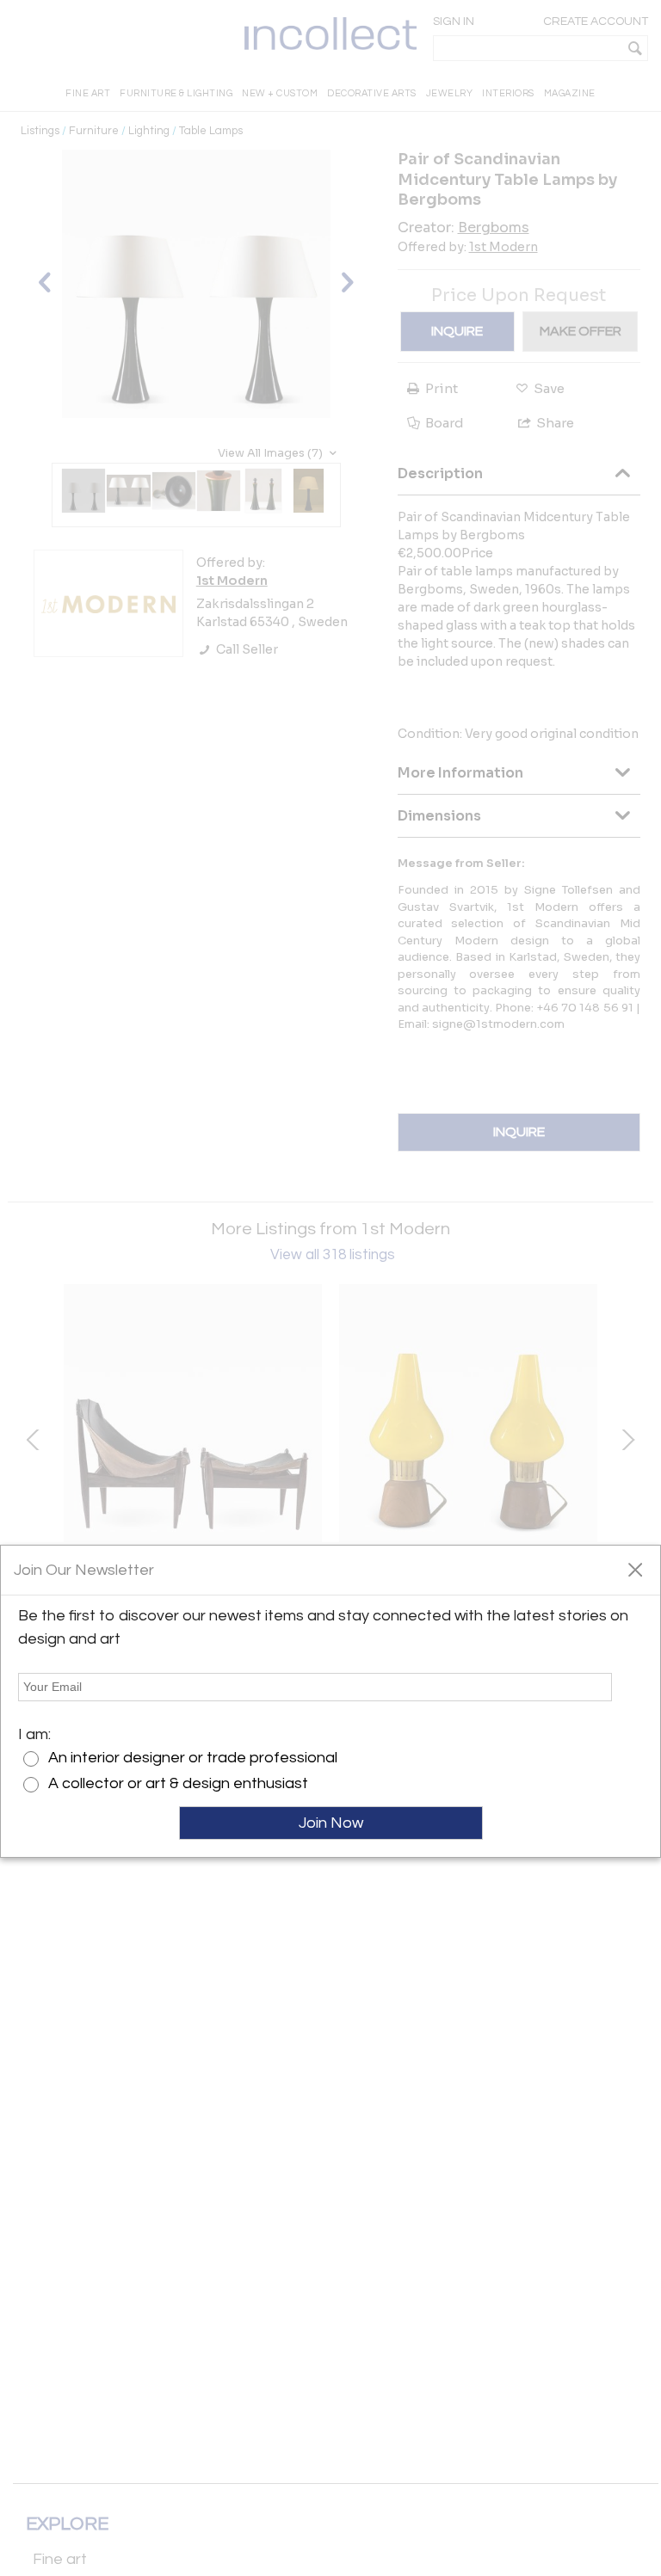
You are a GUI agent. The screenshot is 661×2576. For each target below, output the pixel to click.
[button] (635, 1569)
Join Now (331, 1823)
